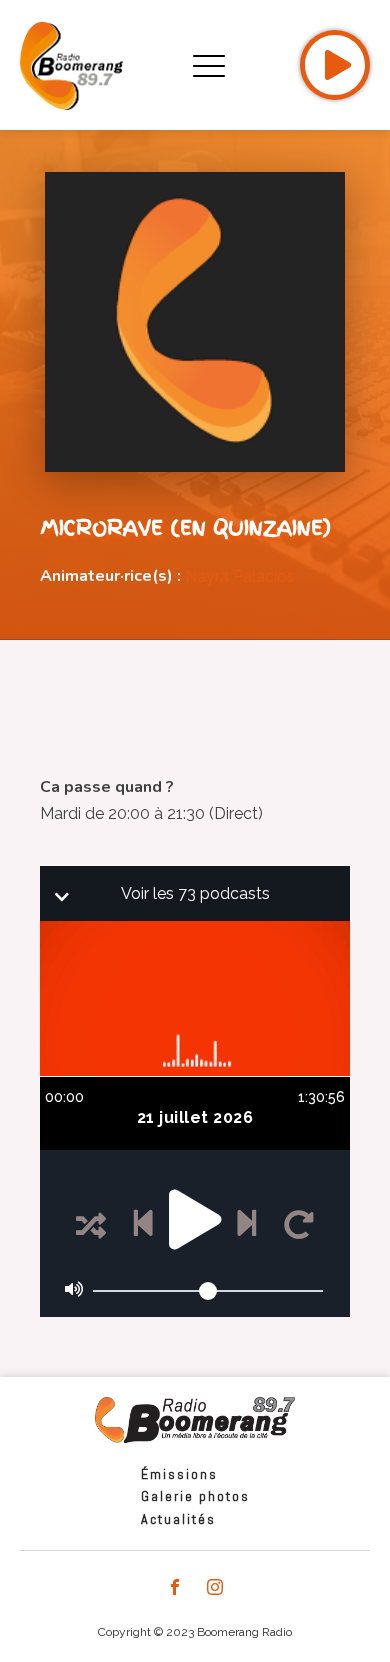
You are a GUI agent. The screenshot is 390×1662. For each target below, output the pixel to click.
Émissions (179, 1474)
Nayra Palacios (240, 576)
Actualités (178, 1519)
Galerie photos (195, 1496)
